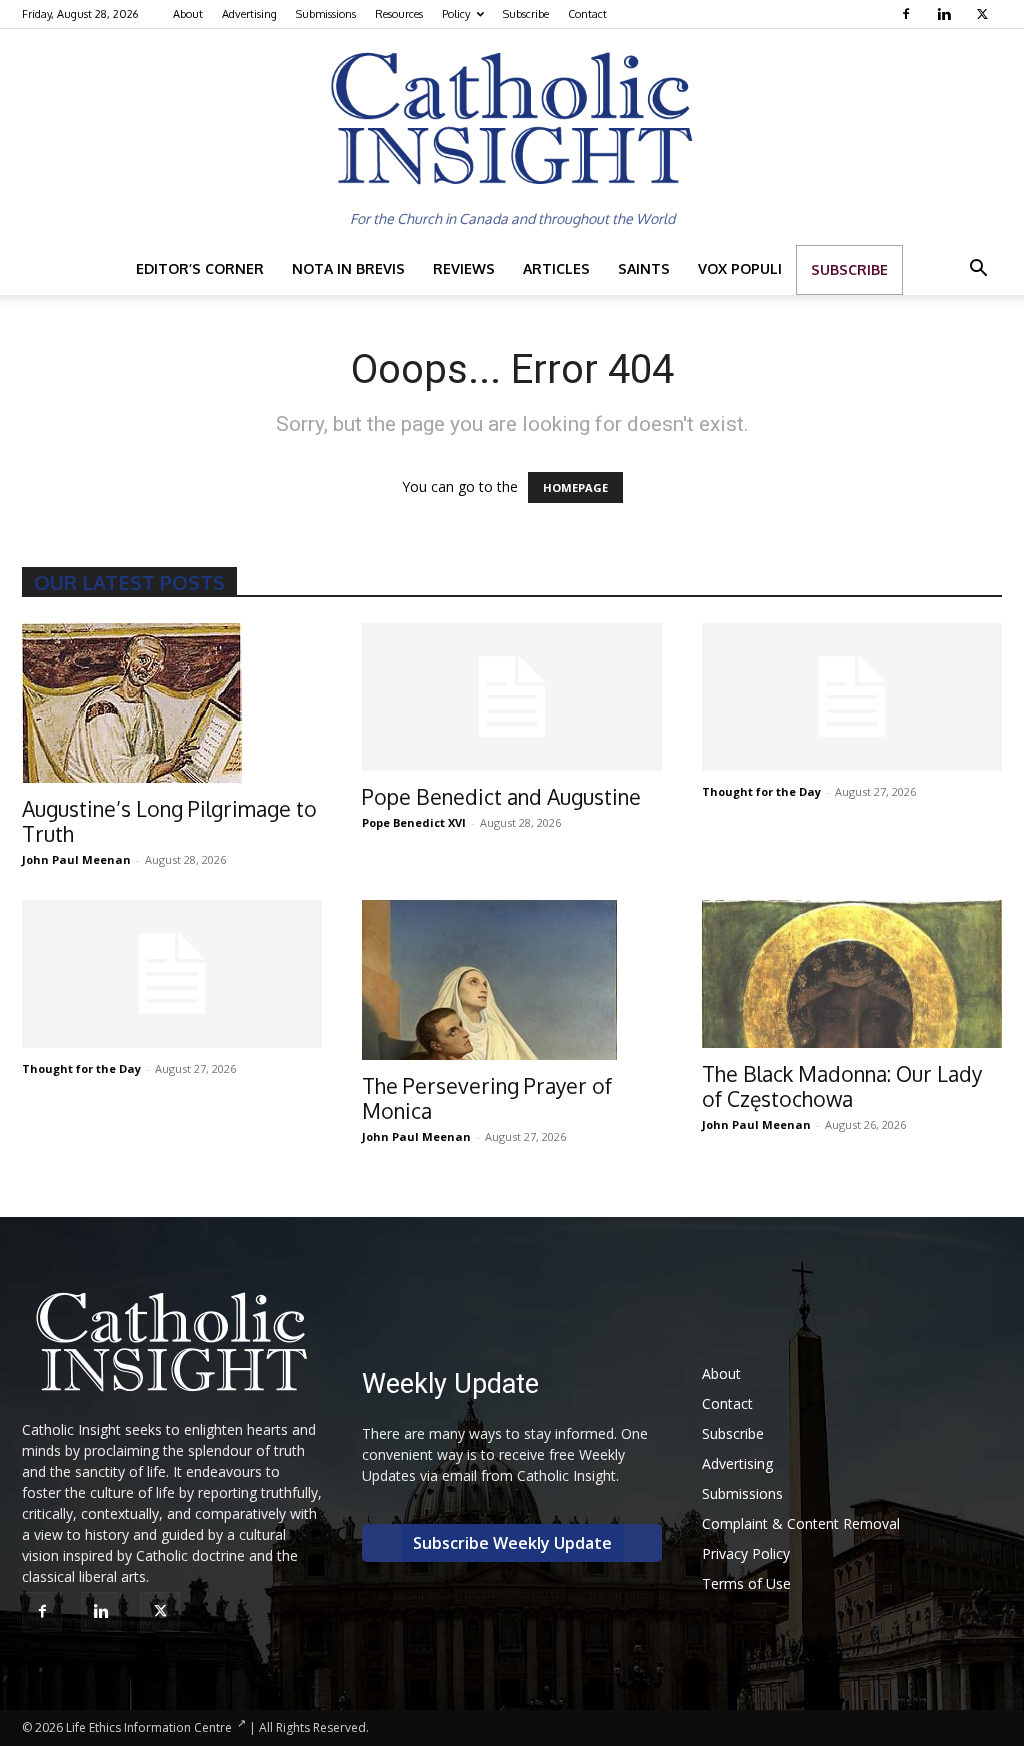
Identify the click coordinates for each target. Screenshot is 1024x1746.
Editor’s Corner (200, 268)
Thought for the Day (761, 791)
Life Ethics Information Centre (149, 1727)
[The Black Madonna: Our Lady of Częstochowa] (852, 974)
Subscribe (526, 14)
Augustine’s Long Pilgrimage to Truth (169, 821)
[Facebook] (908, 14)
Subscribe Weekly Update (512, 1543)
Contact (587, 14)
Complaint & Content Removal (801, 1523)
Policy (456, 14)
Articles (556, 268)
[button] (978, 270)
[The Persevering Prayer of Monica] (512, 980)
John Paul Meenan (76, 859)
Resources (399, 14)
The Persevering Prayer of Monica (487, 1098)
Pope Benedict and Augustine (501, 796)
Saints (644, 268)
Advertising (249, 14)
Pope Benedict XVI (414, 822)
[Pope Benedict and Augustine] (512, 697)
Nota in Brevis (348, 268)
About (188, 14)
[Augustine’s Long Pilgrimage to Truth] (172, 703)
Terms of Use (746, 1583)
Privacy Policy (746, 1553)
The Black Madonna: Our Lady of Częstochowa (842, 1086)
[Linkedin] (946, 14)
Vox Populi (740, 268)
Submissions (326, 14)
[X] (984, 14)
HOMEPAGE (575, 487)
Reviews (464, 268)
